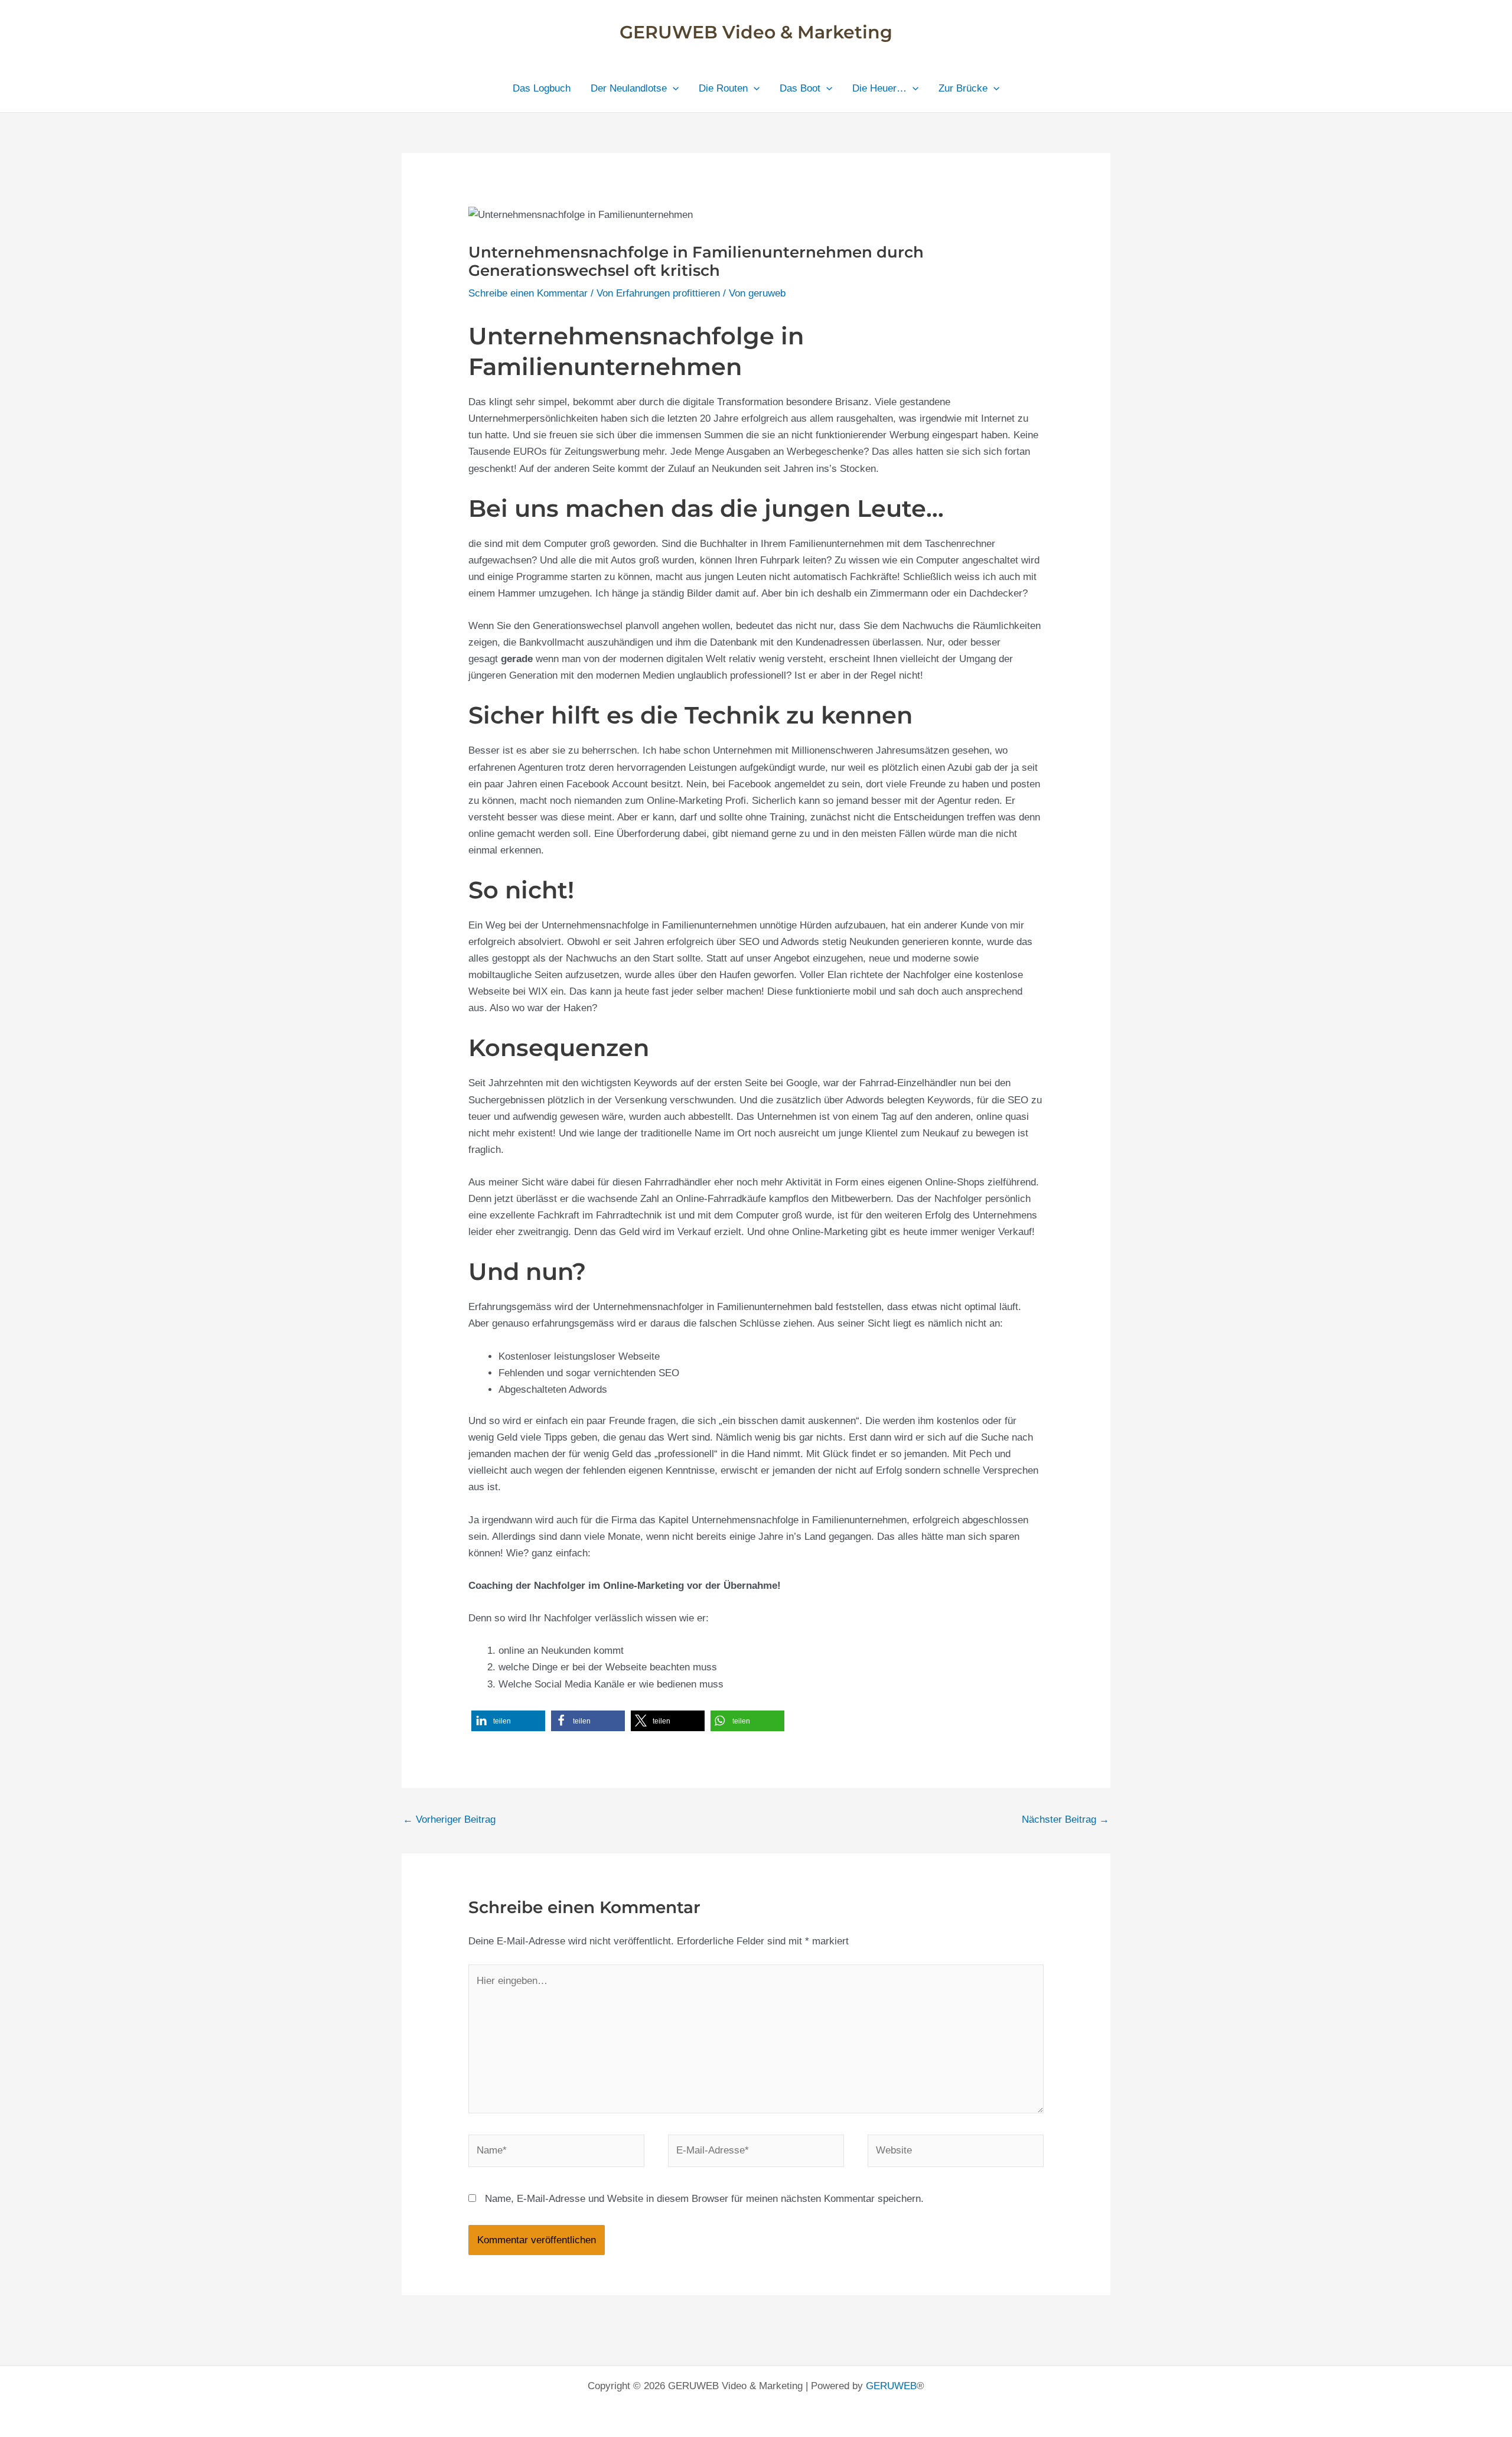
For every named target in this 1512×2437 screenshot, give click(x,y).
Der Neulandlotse (629, 88)
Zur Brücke (963, 88)
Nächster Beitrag (1065, 1819)
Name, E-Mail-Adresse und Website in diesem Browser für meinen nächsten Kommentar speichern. (704, 2199)
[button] (673, 89)
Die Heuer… (879, 88)
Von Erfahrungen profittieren (658, 293)
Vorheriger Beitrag (449, 1819)
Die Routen (723, 88)
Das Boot (800, 88)
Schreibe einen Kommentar (528, 293)
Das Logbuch (542, 88)
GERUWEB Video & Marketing (756, 32)
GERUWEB (891, 2386)
